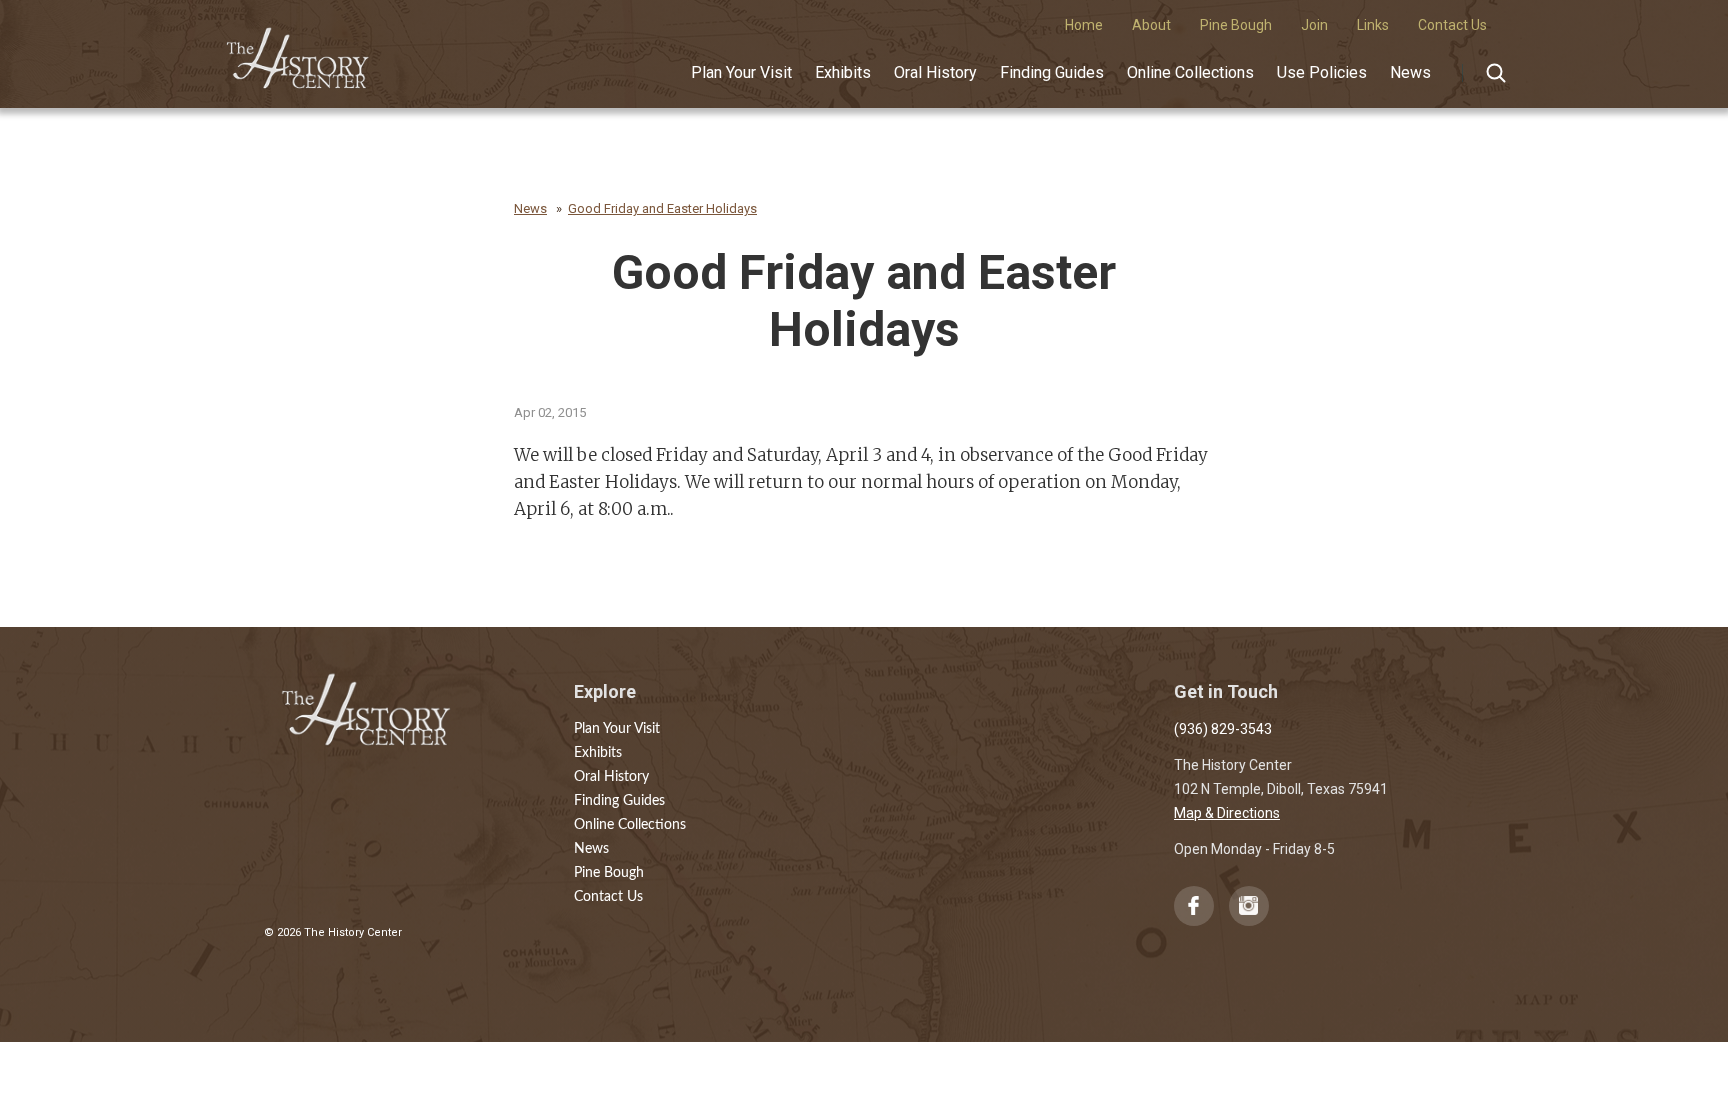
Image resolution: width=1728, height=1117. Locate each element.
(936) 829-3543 (1223, 729)
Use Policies (1322, 72)
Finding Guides (1052, 72)
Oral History (935, 72)
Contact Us (608, 897)
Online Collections (1190, 72)
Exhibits (843, 72)
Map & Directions (1227, 813)
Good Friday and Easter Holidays (662, 208)
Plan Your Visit (741, 72)
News (1410, 72)
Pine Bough (609, 873)
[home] (298, 51)
